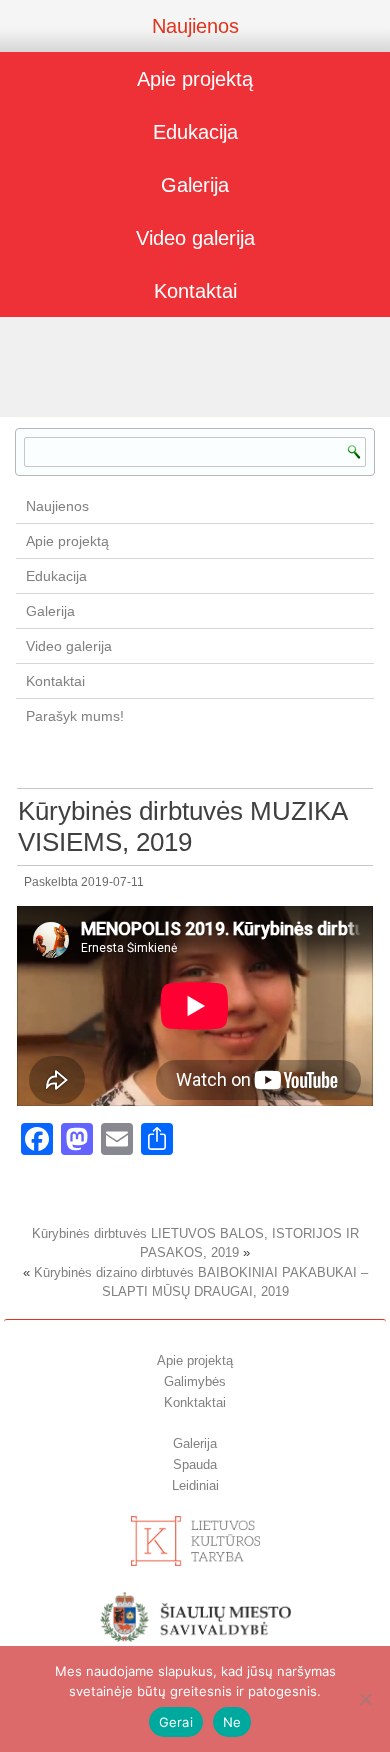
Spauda (195, 1464)
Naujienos (195, 26)
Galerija (195, 185)
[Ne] (365, 1699)
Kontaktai (195, 291)
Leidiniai (195, 1485)
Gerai (176, 1722)
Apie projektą (195, 79)
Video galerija (195, 238)
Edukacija (195, 132)
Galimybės (195, 1381)
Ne (232, 1722)
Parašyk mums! (75, 716)
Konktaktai (195, 1402)
